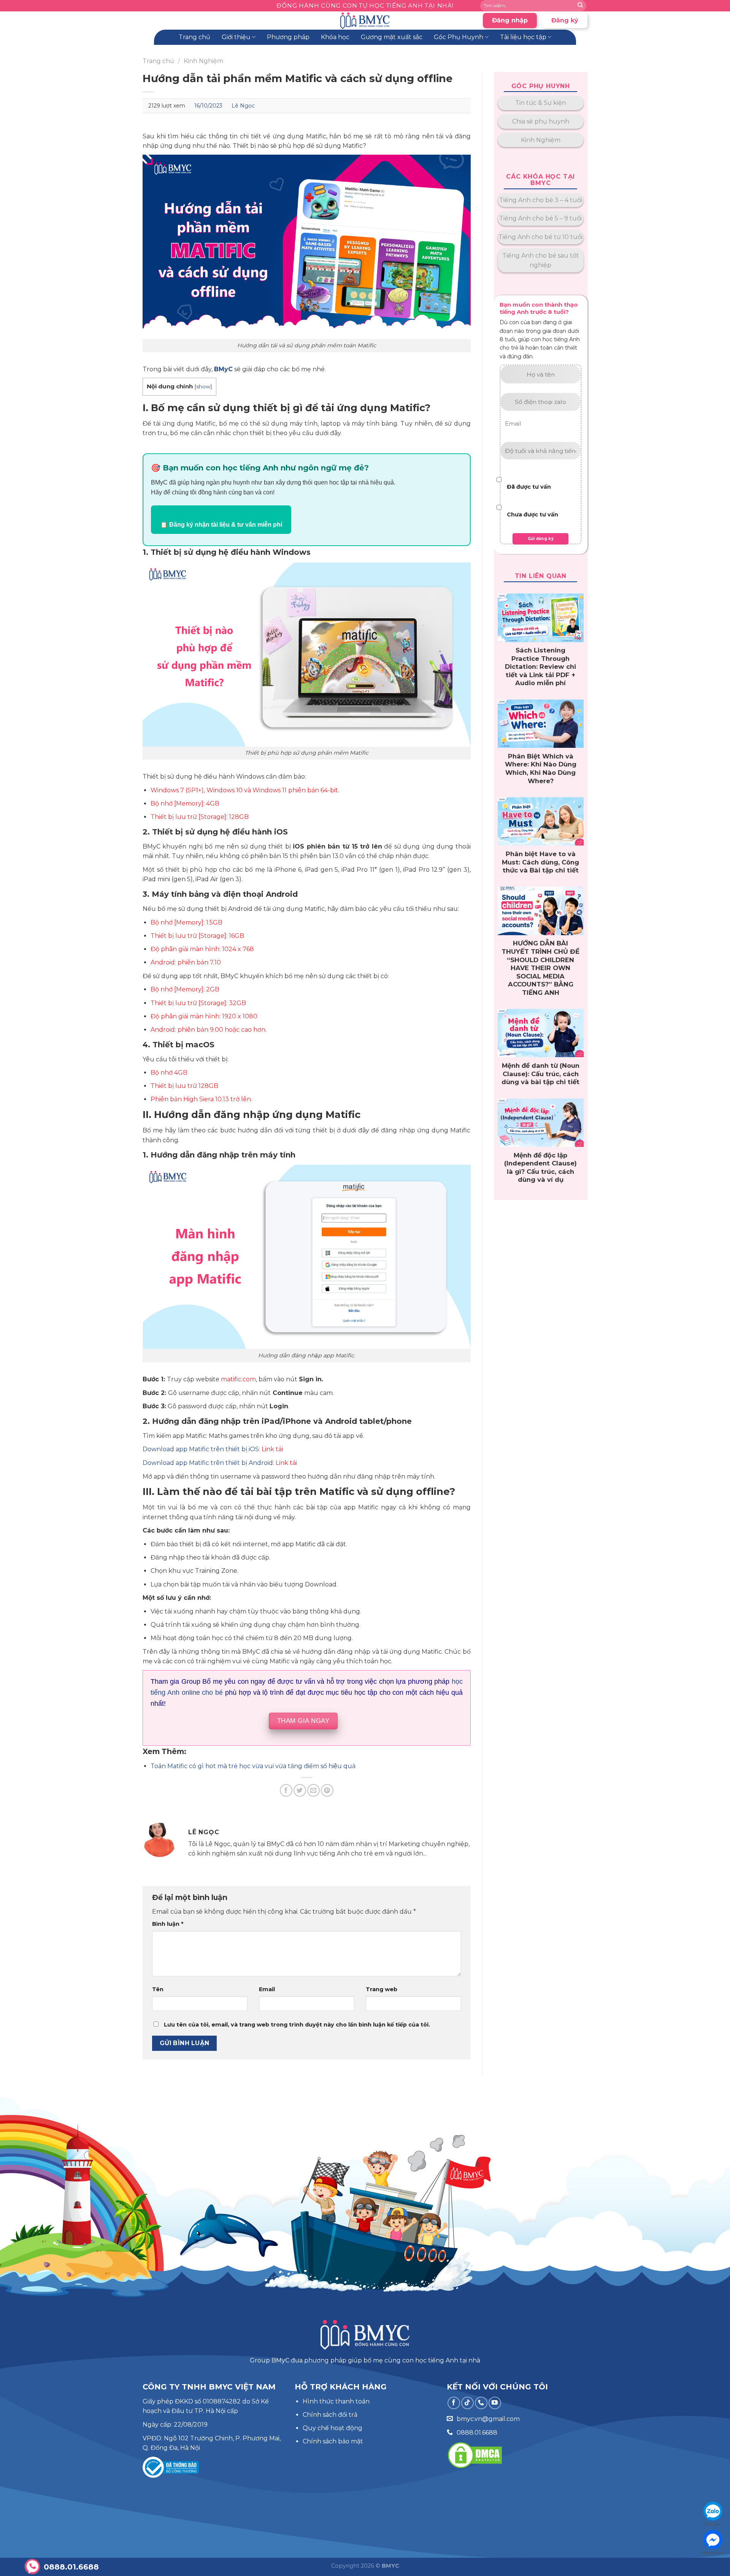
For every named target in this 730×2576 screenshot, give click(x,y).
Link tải (272, 1449)
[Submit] (580, 6)
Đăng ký (565, 20)
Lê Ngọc (243, 106)
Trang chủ (194, 37)
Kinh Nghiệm (203, 61)
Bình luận (168, 1924)
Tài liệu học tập (523, 37)
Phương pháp (288, 37)
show (203, 386)
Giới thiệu (236, 37)
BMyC (223, 369)
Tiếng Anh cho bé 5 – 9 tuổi (540, 218)
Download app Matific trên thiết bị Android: (208, 1463)
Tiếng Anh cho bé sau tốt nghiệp (541, 260)
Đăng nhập (510, 20)
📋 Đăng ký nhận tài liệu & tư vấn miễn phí (221, 525)
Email (267, 1989)
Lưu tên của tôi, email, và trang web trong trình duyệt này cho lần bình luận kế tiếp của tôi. (297, 2025)
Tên (158, 1989)
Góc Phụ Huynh (459, 37)
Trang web (382, 1989)
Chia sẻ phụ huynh (541, 121)
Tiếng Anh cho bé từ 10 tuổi (540, 237)
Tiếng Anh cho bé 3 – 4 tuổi (541, 200)
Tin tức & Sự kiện (541, 103)
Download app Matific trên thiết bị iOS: (201, 1449)
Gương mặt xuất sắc (392, 37)
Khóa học (335, 37)
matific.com (238, 1379)
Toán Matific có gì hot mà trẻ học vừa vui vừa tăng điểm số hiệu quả (253, 1766)
